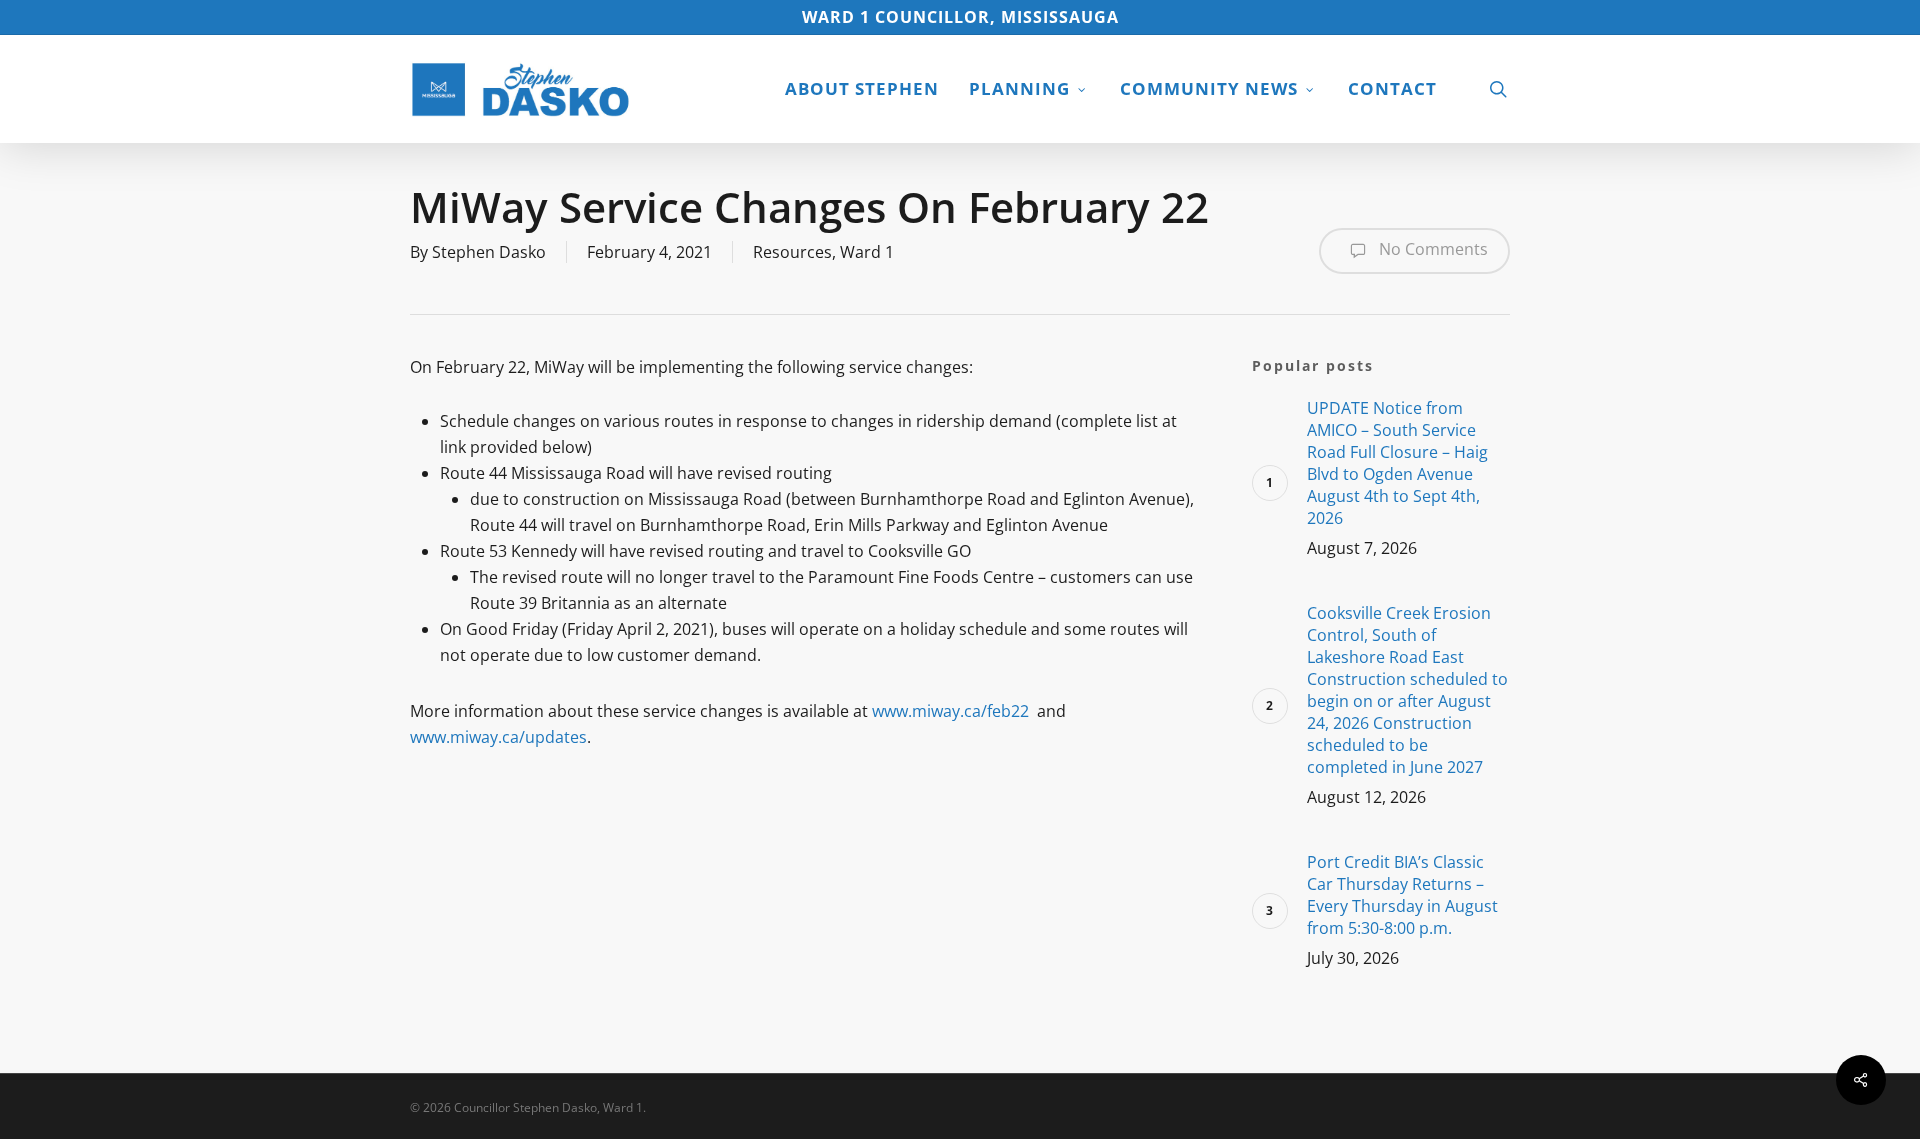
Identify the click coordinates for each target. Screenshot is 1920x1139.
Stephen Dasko (489, 252)
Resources (792, 252)
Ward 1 (867, 252)
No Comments (1431, 249)
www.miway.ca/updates (498, 737)
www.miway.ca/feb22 (950, 711)
